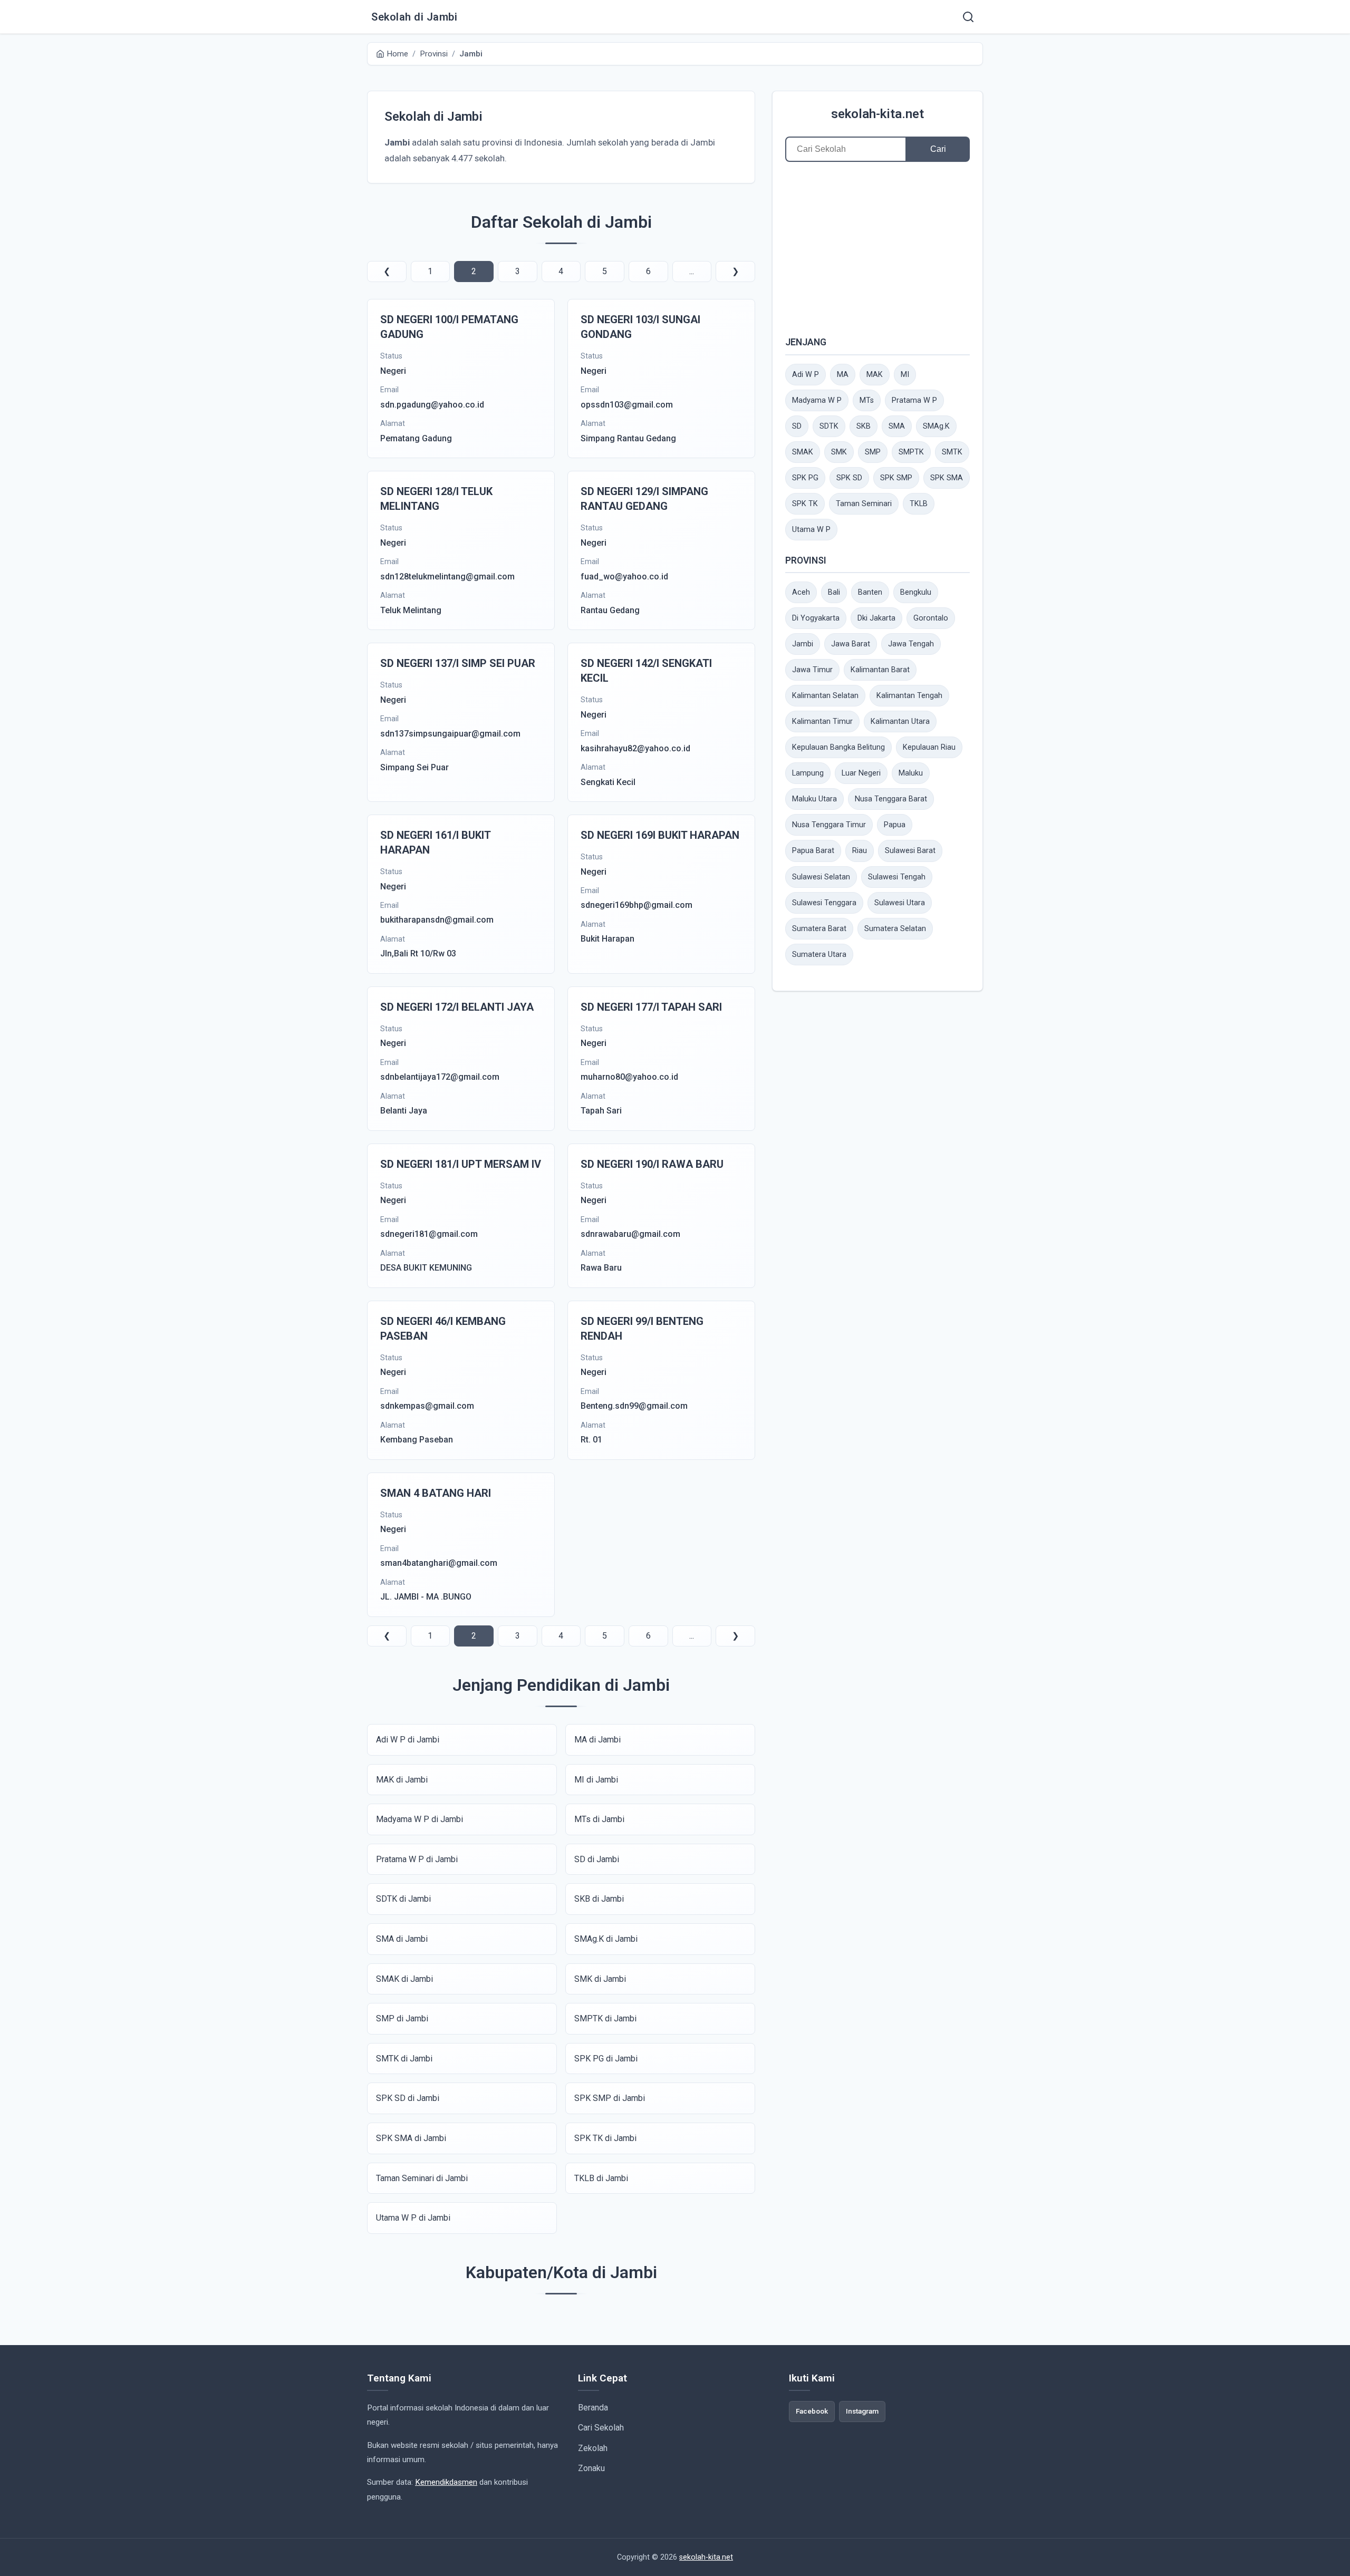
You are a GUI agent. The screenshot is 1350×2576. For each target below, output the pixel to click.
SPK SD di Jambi (408, 2098)
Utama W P (811, 530)
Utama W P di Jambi (413, 2218)
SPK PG (805, 478)
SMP (873, 452)
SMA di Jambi (402, 1939)
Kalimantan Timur (822, 722)
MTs (867, 400)
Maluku (911, 773)
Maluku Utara (814, 799)
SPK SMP (896, 478)
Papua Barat (813, 851)
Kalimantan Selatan (825, 696)
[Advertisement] (877, 248)
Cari (938, 149)
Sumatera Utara (819, 955)
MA (843, 375)
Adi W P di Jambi (408, 1740)
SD (797, 426)
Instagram (862, 2411)
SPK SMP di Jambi (610, 2098)
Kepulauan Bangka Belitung (838, 747)
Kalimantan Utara (900, 722)
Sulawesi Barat (910, 851)
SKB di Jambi (599, 1899)
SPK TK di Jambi (605, 2138)
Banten (870, 592)
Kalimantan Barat (880, 670)
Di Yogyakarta (816, 618)
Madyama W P (817, 400)
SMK (839, 452)
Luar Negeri (861, 773)
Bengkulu (916, 592)
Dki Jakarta (876, 618)
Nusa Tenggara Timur (829, 825)
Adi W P (806, 375)
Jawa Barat (851, 644)
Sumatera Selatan (895, 929)
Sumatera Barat (819, 929)
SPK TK (805, 504)
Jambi (803, 644)
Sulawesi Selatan (821, 877)
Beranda (593, 2408)
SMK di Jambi (600, 1979)
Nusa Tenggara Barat (891, 799)
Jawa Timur (812, 670)
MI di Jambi (596, 1780)
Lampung (808, 773)
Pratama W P (914, 400)
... (692, 271)
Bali (834, 592)
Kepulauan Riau (929, 747)
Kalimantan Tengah (909, 696)
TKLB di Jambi (601, 2178)
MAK (875, 375)
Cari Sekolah (601, 2428)
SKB (864, 426)
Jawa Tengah (911, 644)
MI (905, 375)
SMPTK (911, 452)
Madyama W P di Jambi (420, 1819)
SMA (897, 426)
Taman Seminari (864, 504)
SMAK (803, 452)
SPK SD (849, 478)
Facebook (812, 2411)
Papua (895, 825)
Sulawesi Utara (900, 903)
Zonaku (591, 2468)
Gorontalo (931, 618)
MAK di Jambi (402, 1780)
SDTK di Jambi (403, 1899)
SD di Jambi (597, 1859)
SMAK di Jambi (404, 1979)
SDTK (829, 426)
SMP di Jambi (402, 2018)
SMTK (952, 452)
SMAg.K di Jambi (606, 1939)
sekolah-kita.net (877, 114)
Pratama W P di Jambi (417, 1859)
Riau (860, 851)
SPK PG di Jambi (606, 2059)
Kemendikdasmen (446, 2482)
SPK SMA (947, 478)
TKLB (919, 504)
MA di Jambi (597, 1740)
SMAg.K (936, 426)
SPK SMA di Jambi (411, 2138)
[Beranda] (968, 17)
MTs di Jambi (599, 1819)
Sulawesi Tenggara (824, 903)
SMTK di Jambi (404, 2059)
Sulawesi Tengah (897, 877)
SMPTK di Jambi (605, 2018)
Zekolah (593, 2448)
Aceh (801, 592)
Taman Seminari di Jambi (422, 2178)
